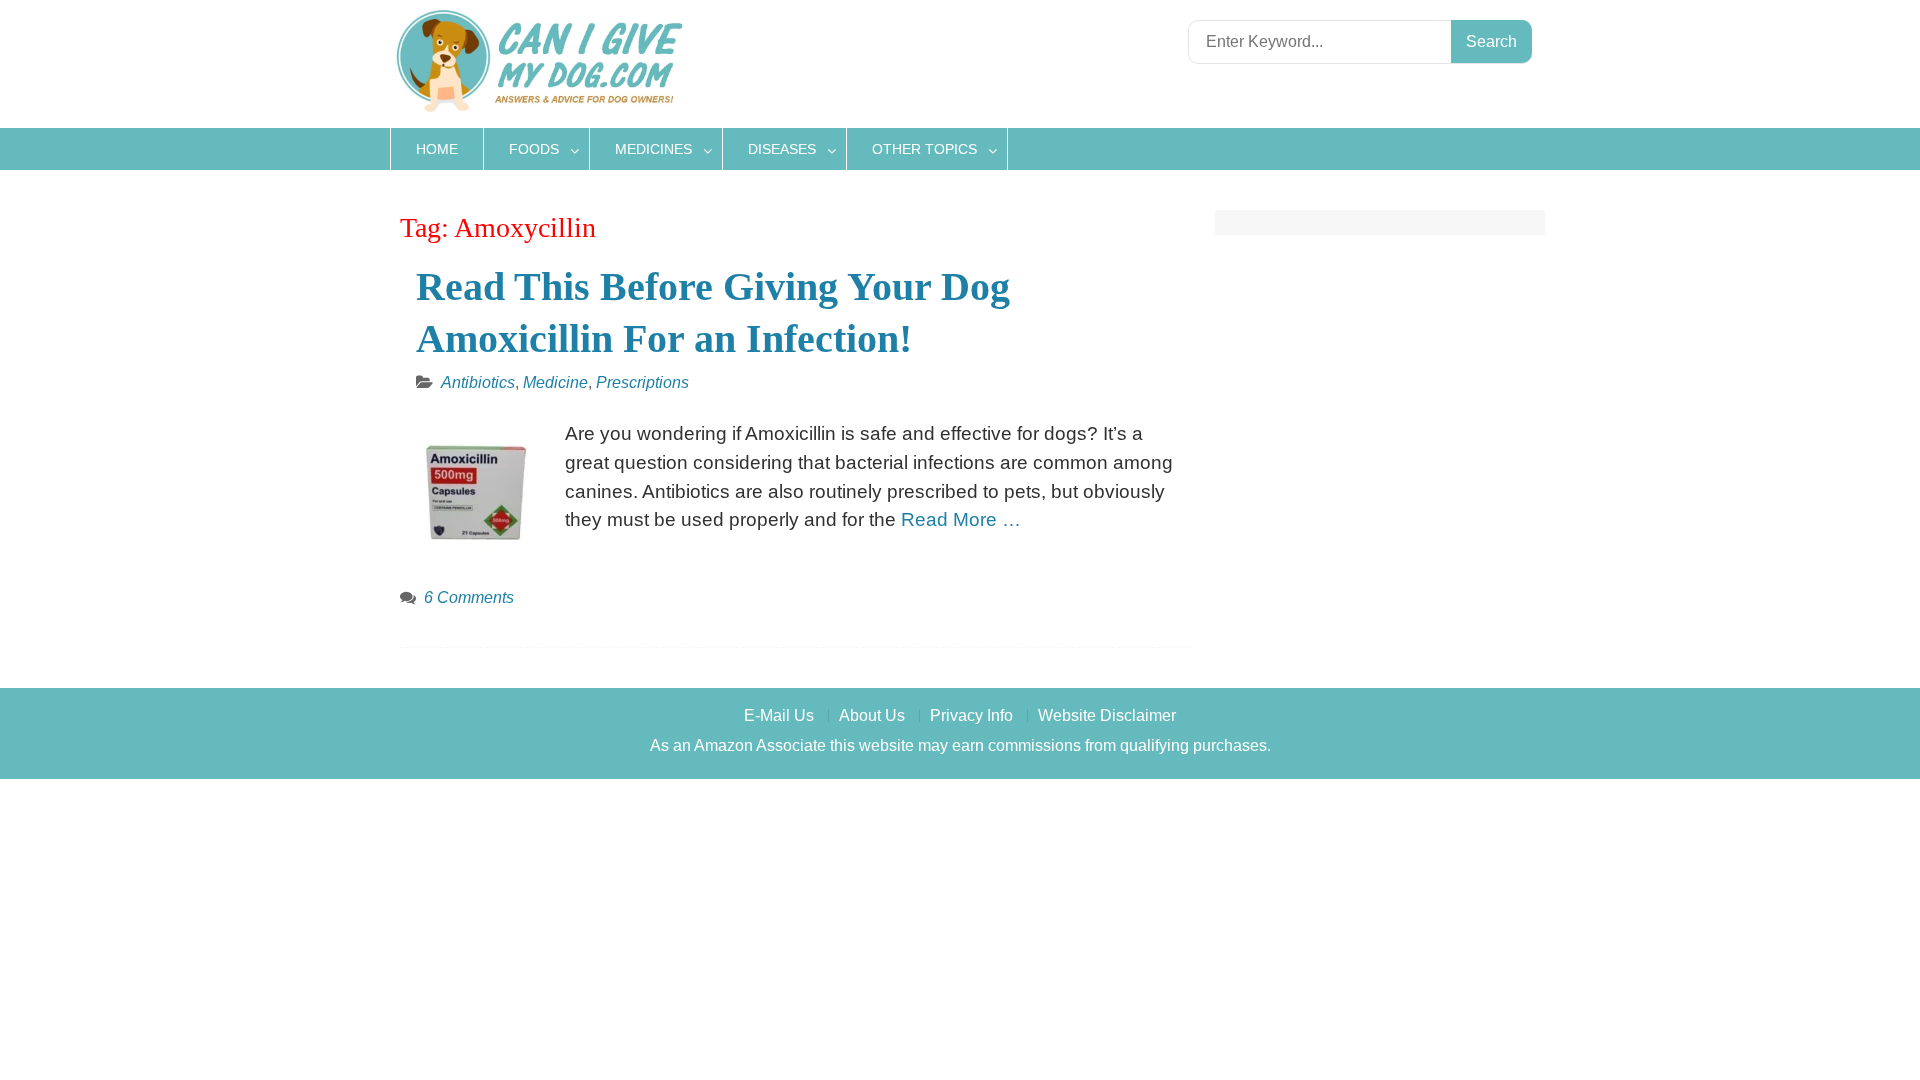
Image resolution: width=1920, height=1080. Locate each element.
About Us (872, 715)
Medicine (555, 382)
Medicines (653, 149)
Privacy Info (971, 715)
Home (437, 149)
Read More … (961, 519)
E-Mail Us (779, 715)
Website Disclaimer (1107, 715)
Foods (534, 149)
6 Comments (469, 597)
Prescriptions (642, 382)
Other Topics (924, 149)
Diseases (782, 149)
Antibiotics (478, 382)
